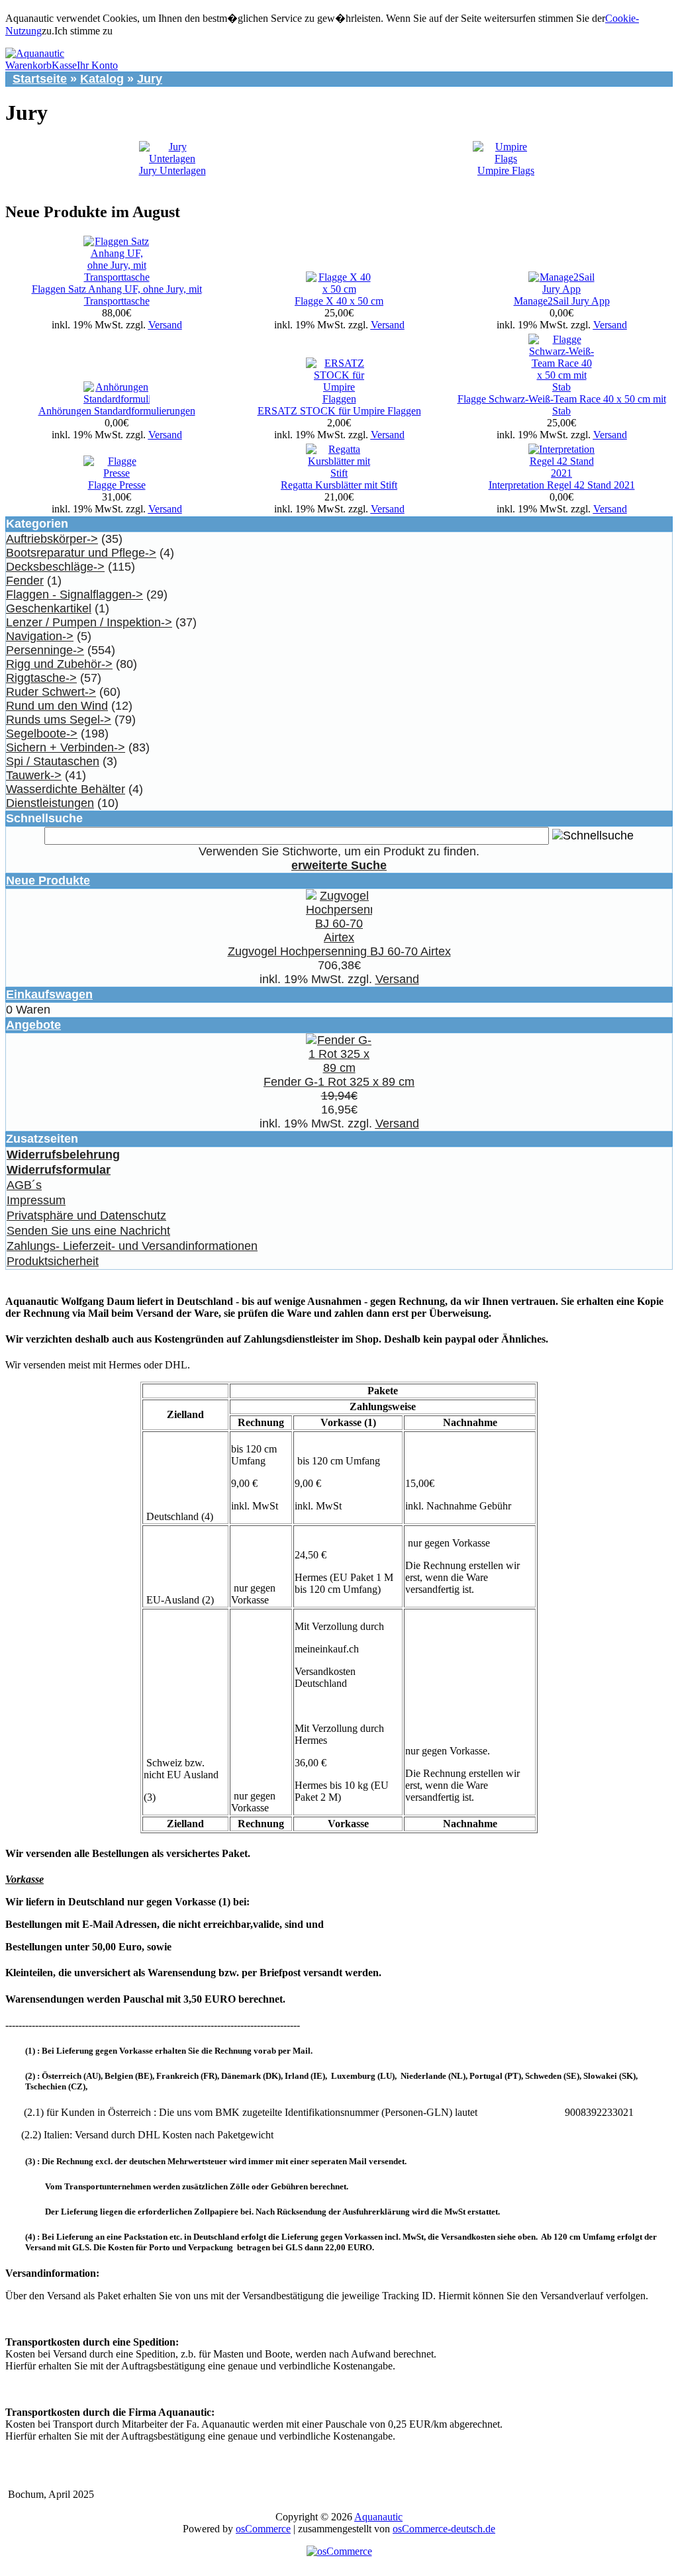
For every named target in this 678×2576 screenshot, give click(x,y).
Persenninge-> (45, 650)
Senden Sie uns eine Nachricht (88, 1231)
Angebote (33, 1025)
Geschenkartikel (49, 608)
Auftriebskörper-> (52, 539)
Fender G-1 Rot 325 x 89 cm (339, 1082)
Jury (150, 79)
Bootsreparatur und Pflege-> (81, 553)
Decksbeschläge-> (55, 567)
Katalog (102, 79)
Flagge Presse (117, 485)
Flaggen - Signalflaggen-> (74, 595)
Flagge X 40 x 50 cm (339, 301)
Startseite (40, 79)
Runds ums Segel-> (59, 720)
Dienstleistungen (50, 803)
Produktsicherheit (53, 1261)
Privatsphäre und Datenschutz (86, 1216)
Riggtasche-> (41, 678)
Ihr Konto (97, 65)
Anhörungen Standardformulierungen (117, 411)
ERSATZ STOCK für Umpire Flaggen (339, 411)
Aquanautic (378, 2517)
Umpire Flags (506, 170)
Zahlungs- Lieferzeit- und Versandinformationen (132, 1246)
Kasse (64, 65)
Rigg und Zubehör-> (59, 664)
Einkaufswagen (49, 994)
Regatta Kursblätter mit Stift (339, 485)
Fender (25, 581)
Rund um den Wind (57, 706)
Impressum (36, 1200)
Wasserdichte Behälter (66, 789)
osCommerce (263, 2529)
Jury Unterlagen (172, 170)
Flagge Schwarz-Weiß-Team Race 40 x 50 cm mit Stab (562, 405)
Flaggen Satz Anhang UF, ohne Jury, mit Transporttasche (117, 295)
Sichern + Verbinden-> (66, 747)
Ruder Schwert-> (51, 692)
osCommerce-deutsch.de (444, 2529)
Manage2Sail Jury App (562, 301)
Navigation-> (40, 636)
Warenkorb (28, 65)
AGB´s (24, 1185)
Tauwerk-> (34, 775)
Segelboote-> (42, 734)
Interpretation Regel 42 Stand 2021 (562, 485)
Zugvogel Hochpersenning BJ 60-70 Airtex (339, 951)
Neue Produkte (48, 881)
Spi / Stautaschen (53, 761)
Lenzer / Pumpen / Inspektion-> (89, 622)
